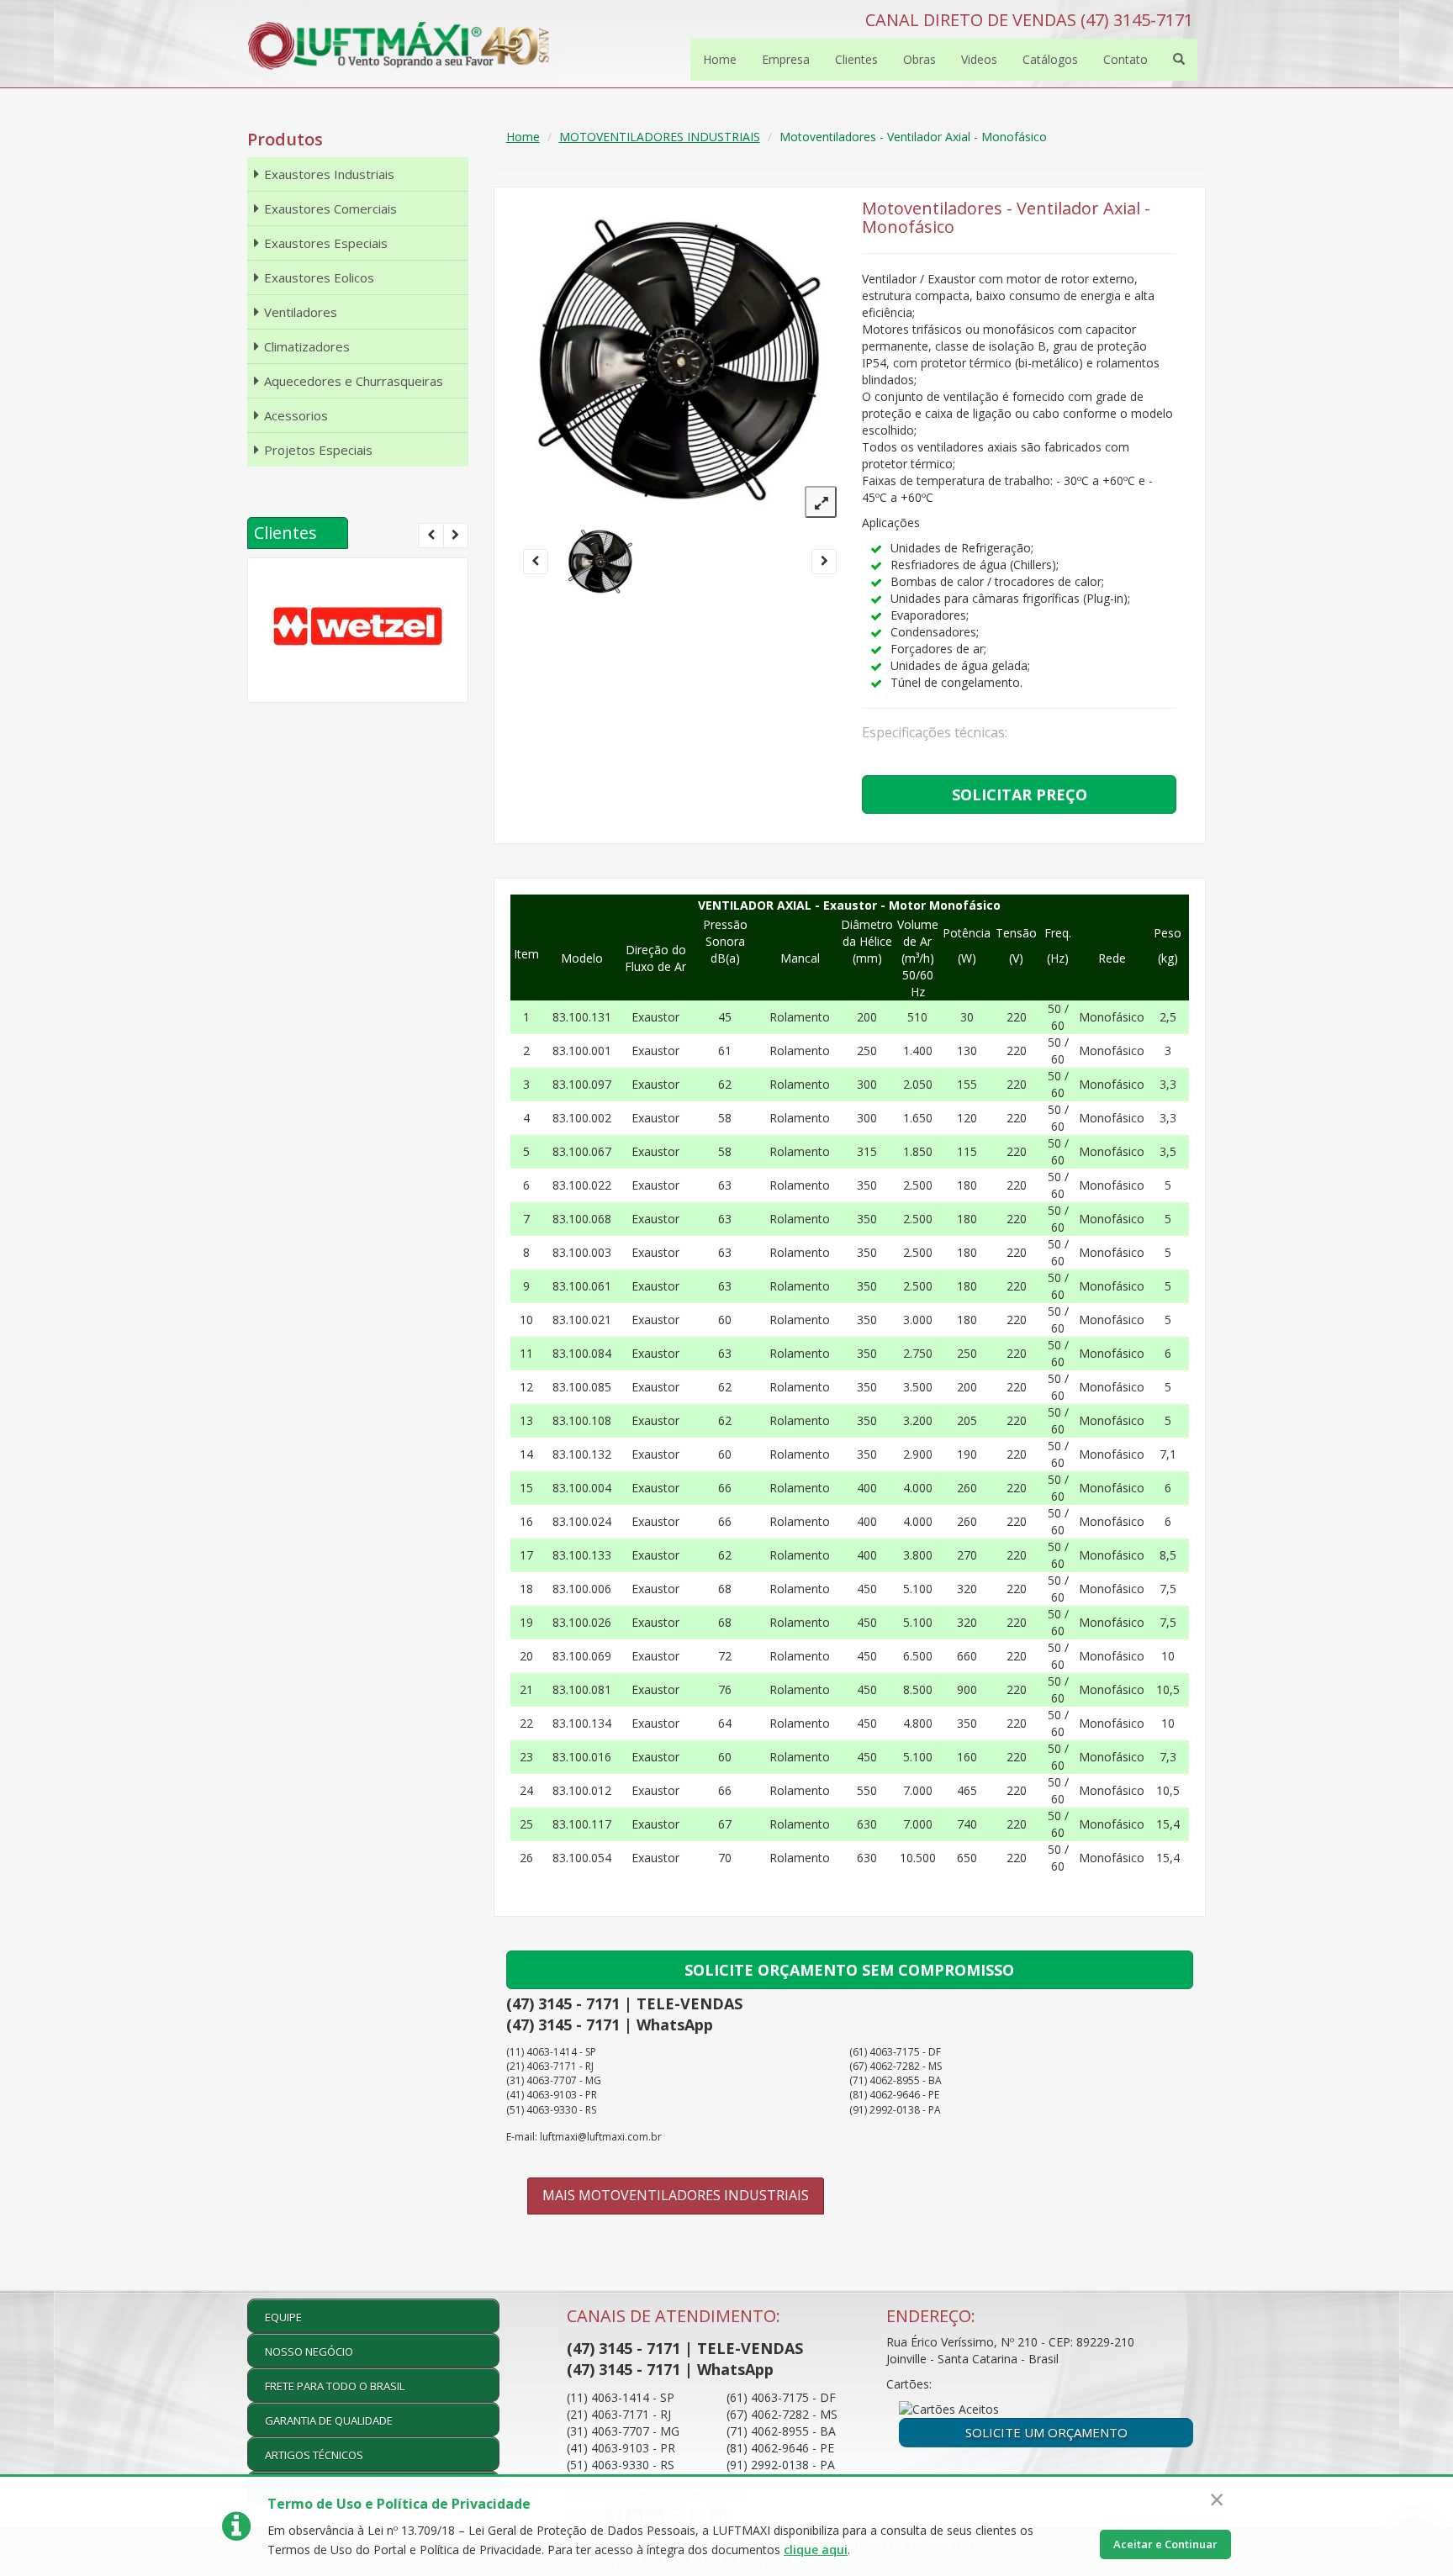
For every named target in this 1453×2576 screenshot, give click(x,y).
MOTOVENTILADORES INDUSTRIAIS (660, 137)
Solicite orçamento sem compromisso (849, 1970)
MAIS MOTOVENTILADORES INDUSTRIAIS (676, 2195)
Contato (1125, 59)
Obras (919, 59)
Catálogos (1050, 59)
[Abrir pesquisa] (1179, 60)
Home (720, 59)
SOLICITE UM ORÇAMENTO (1046, 2432)
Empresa (786, 59)
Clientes (856, 59)
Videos (979, 59)
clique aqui (816, 2550)
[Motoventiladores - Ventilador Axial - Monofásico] (601, 562)
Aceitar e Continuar (1165, 2544)
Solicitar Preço (1020, 794)
